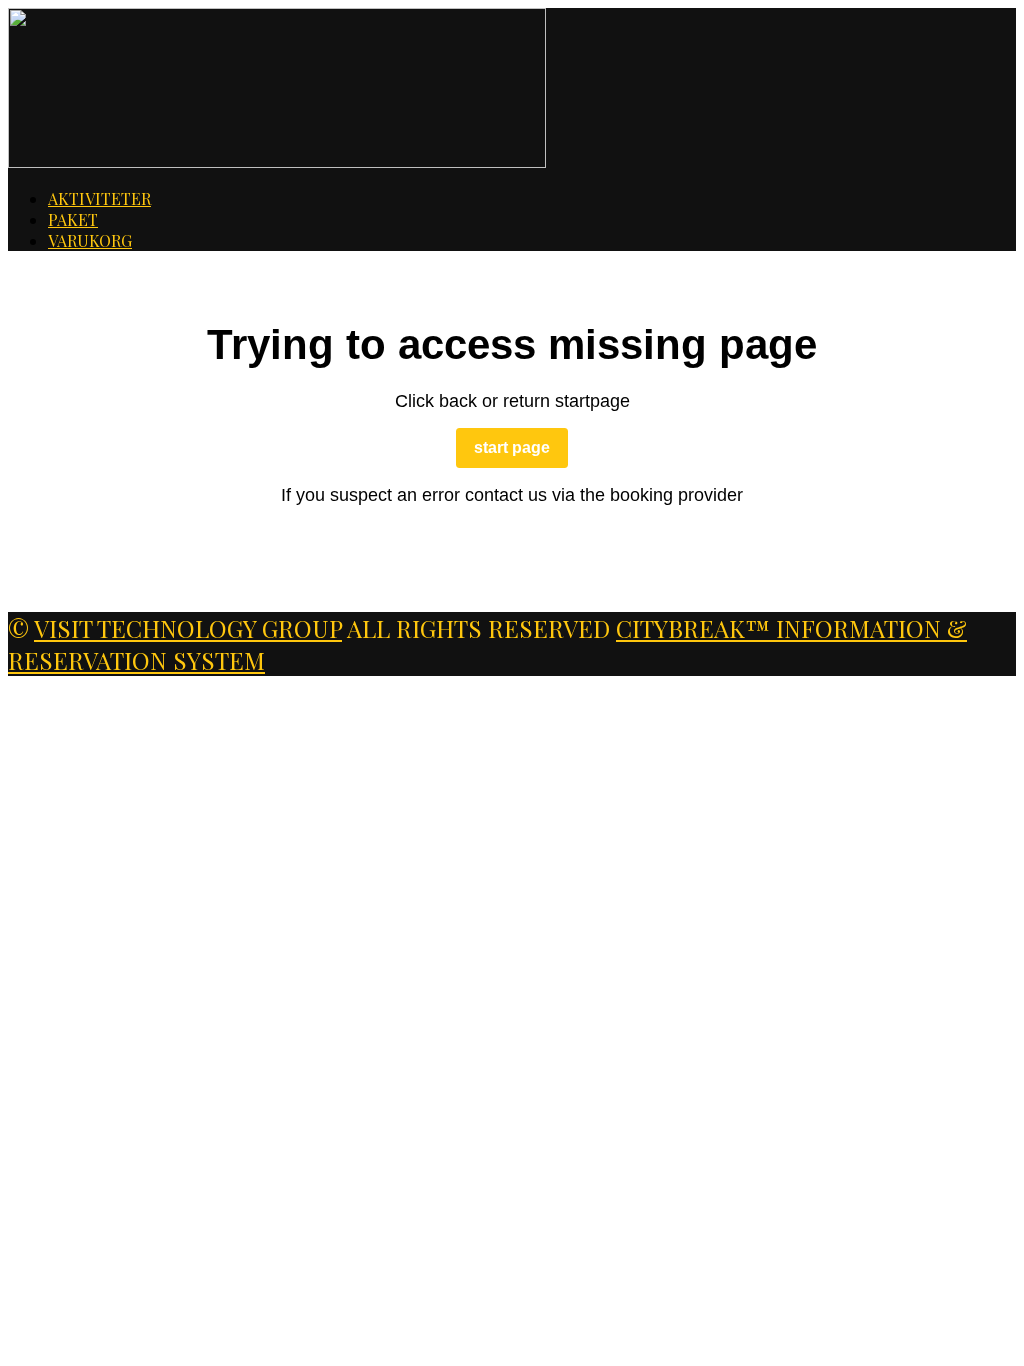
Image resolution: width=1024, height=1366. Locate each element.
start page (512, 447)
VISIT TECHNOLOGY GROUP (188, 628)
